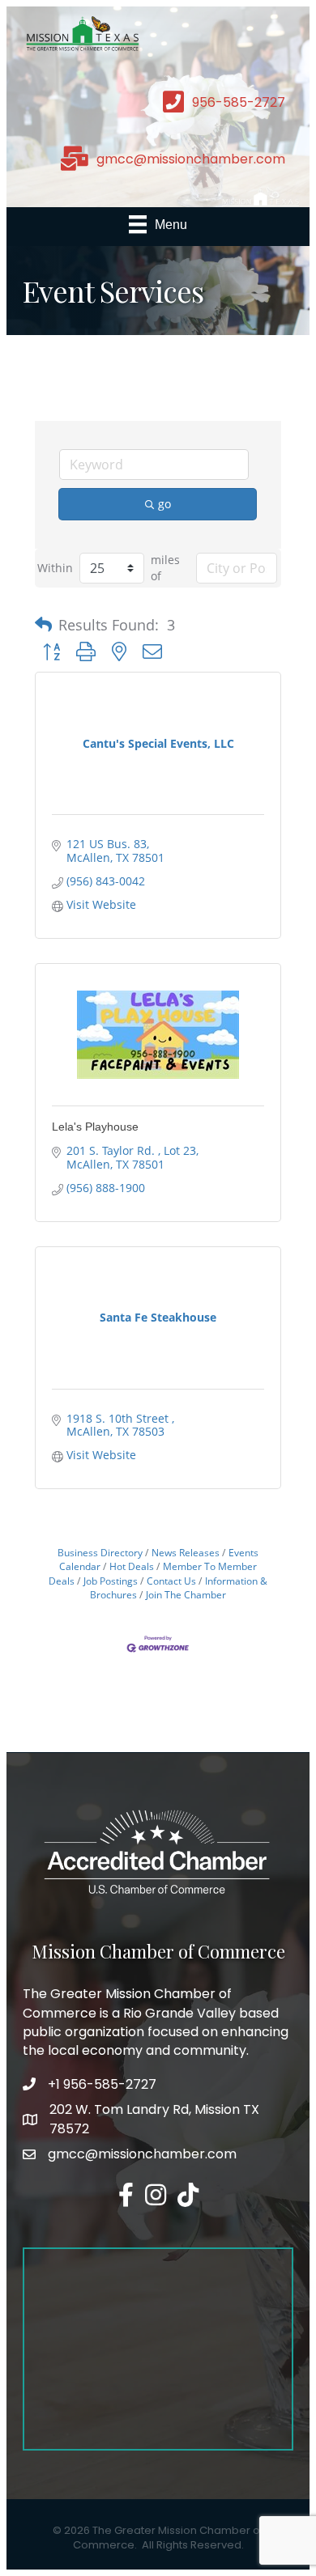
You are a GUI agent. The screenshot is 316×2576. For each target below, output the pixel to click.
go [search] (164, 504)
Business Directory (100, 1552)
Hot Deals (132, 1566)
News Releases (186, 1552)
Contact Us (171, 1581)
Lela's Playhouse (95, 1127)
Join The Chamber (186, 1594)
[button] (43, 625)
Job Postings (111, 1581)
